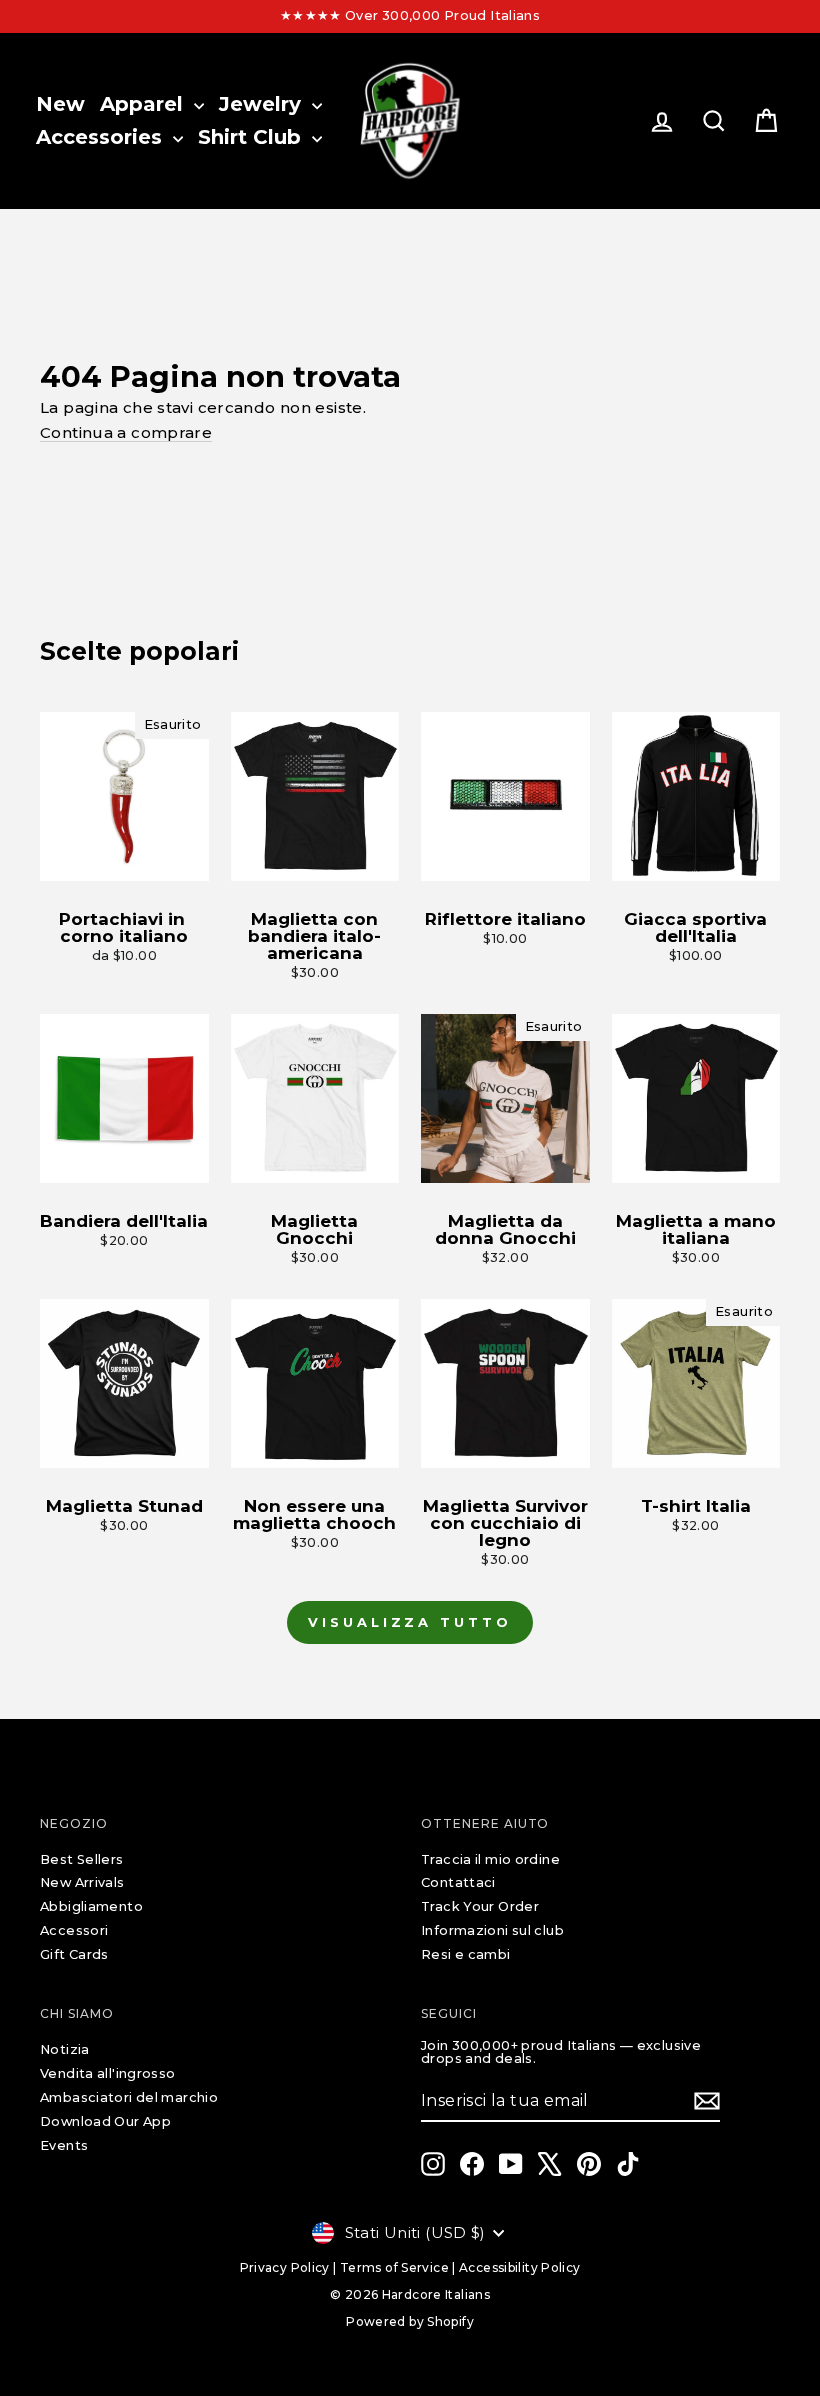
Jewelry (263, 104)
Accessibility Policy (520, 2267)
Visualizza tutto (409, 1622)
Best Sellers (82, 1859)
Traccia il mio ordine (490, 1859)
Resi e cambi (466, 1954)
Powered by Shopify (410, 2321)
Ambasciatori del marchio (129, 2097)
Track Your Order (480, 1906)
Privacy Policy (285, 2267)
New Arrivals (82, 1882)
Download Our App (105, 2121)
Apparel (144, 104)
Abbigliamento (91, 1906)
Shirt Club (252, 137)
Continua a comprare (126, 432)
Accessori (74, 1930)
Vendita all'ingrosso (108, 2073)
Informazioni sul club (492, 1930)
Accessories (102, 137)
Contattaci (458, 1882)
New (60, 104)
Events (64, 2145)
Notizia (65, 2049)
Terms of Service (394, 2267)
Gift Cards (74, 1954)
